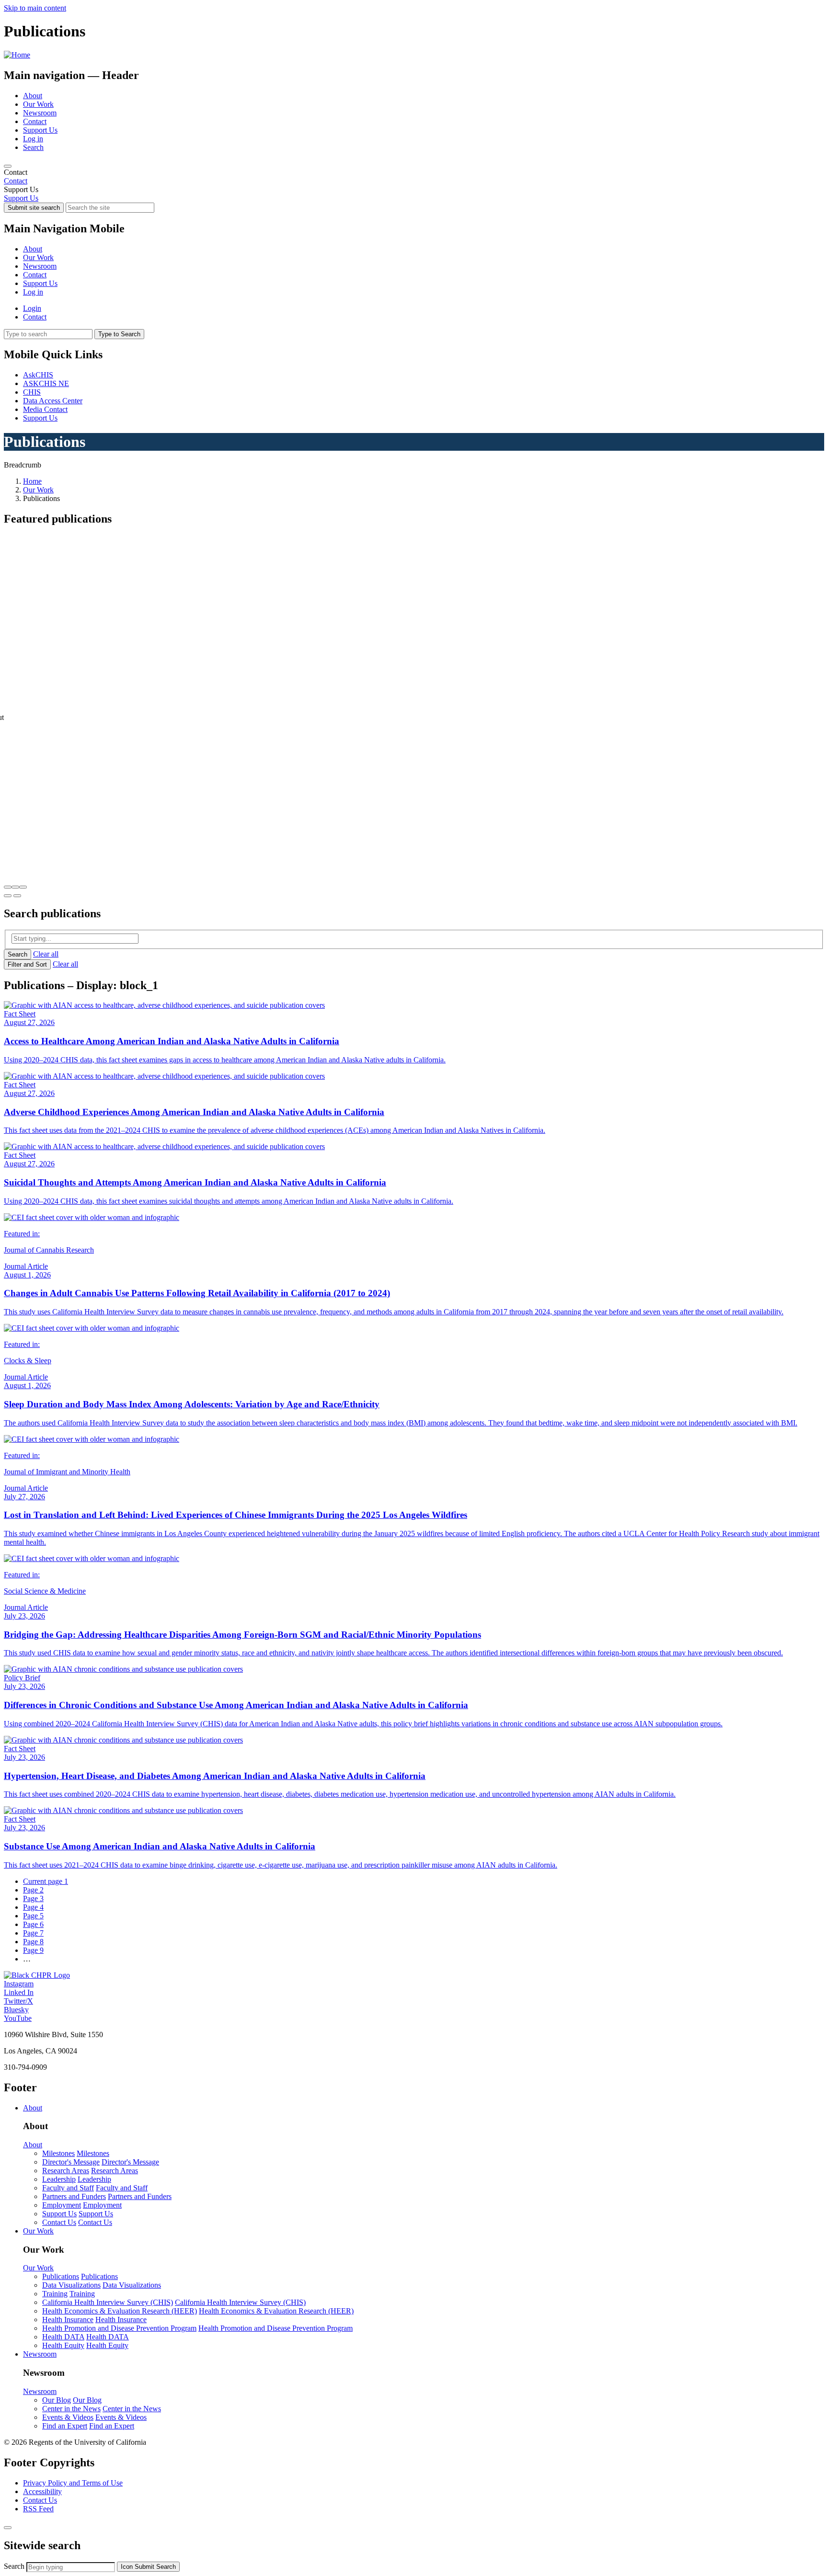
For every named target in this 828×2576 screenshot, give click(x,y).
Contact (35, 121)
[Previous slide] (8, 896)
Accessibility (42, 2491)
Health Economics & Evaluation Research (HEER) (120, 2311)
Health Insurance (68, 2320)
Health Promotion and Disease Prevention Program (119, 2328)
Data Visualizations (71, 2285)
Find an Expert (65, 2426)
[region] (414, 177)
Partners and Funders (74, 2196)
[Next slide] (17, 896)
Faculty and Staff (68, 2188)
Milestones (58, 2153)
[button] (8, 887)
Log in (33, 139)
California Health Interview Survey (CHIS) (108, 2302)
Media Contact (45, 409)
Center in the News (71, 2409)
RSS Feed (38, 2509)
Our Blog (57, 2400)
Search (33, 147)
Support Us (40, 130)
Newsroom (40, 113)
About (33, 96)
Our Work (38, 104)
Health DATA (63, 2337)
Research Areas (66, 2171)
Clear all (46, 954)
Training (55, 2294)
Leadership (59, 2179)
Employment (62, 2205)
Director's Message (71, 2162)
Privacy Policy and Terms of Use (73, 2483)
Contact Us (59, 2222)
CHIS (32, 392)
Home (32, 481)
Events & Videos (68, 2417)
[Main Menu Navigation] (8, 166)
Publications (61, 2276)
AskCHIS (38, 375)
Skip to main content (35, 8)
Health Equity (63, 2345)
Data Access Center (53, 401)
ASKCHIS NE (46, 383)
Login (32, 308)
